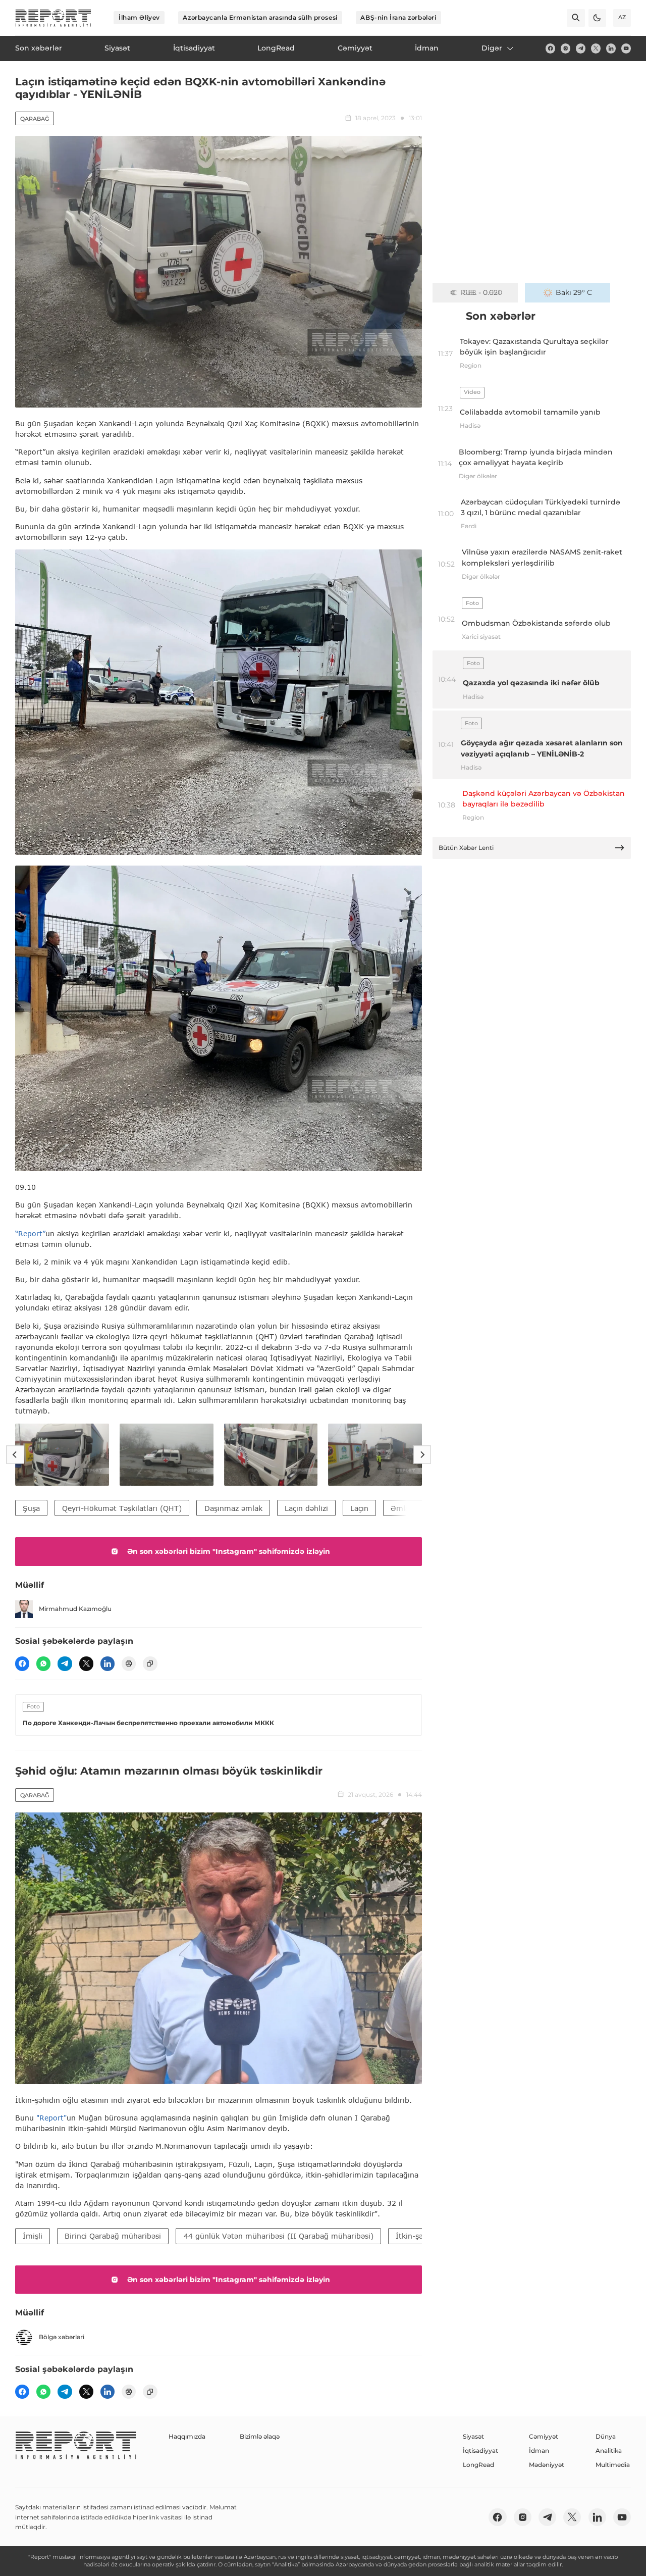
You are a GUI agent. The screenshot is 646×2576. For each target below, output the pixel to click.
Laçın (359, 1508)
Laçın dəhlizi (306, 1508)
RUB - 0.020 (481, 292)
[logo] (53, 18)
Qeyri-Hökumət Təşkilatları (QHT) (122, 1508)
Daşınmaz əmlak (233, 1508)
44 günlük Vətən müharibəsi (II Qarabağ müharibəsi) (279, 2236)
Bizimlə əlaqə (260, 2436)
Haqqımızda (187, 2436)
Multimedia (613, 2465)
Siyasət (473, 2436)
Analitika (609, 2451)
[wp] (43, 1663)
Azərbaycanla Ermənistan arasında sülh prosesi (260, 17)
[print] (129, 1663)
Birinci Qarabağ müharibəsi (113, 2236)
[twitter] (596, 48)
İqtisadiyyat (480, 2451)
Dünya (606, 2436)
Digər (492, 48)
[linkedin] (611, 48)
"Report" (51, 2118)
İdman (539, 2451)
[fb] (550, 48)
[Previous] (15, 1455)
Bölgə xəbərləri (62, 2337)
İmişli (33, 2236)
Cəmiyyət (544, 2436)
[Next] (422, 1455)
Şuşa (31, 1508)
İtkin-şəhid (415, 2236)
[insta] (566, 48)
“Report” (30, 1233)
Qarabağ (35, 119)
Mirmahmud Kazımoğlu (75, 1609)
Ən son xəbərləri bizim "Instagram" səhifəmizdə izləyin (229, 1551)
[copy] (150, 1663)
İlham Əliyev (139, 17)
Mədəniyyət (547, 2465)
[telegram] (581, 48)
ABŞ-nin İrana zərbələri (398, 17)
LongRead (478, 2465)
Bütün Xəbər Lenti (466, 848)
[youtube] (626, 48)
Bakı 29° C (574, 292)
